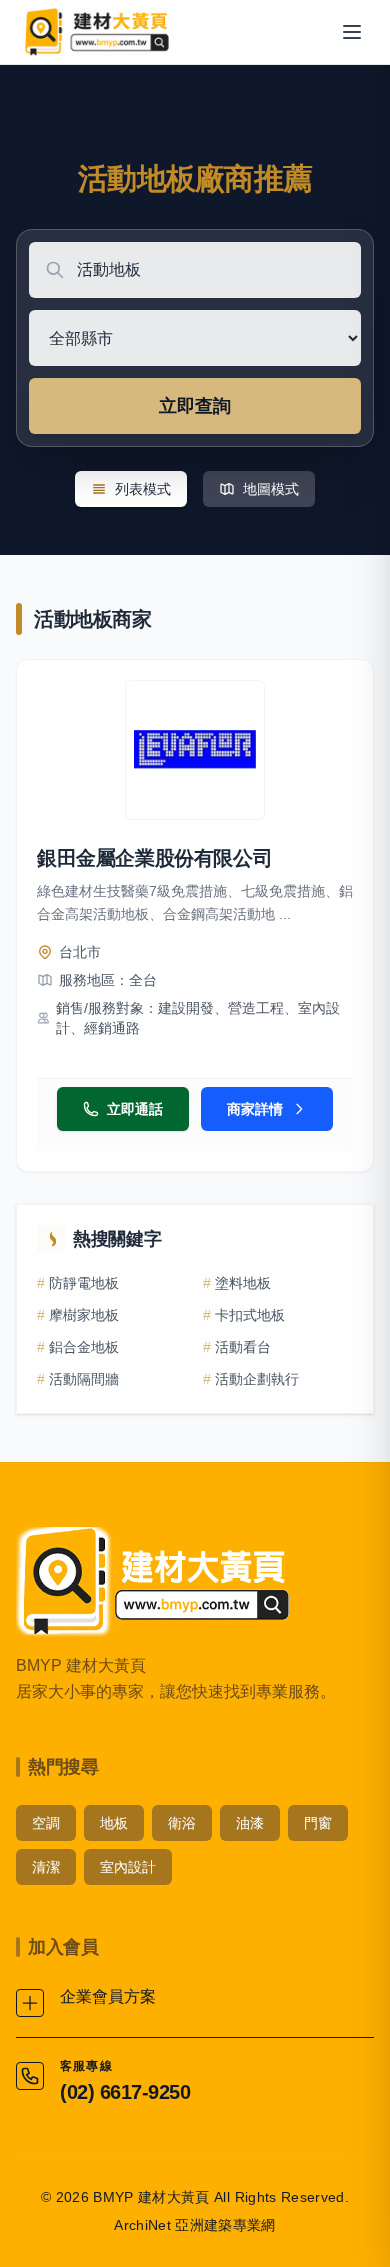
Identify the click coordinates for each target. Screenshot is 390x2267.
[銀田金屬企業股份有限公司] (195, 750)
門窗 (318, 1823)
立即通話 (135, 1109)
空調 (46, 1823)
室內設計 (128, 1867)
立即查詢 (195, 406)
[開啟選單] (352, 32)
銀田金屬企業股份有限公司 (154, 858)
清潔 (46, 1867)
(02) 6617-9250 (125, 2092)
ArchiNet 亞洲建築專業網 (195, 2225)
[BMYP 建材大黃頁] (95, 32)
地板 (114, 1823)
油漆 (250, 1823)
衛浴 (182, 1823)
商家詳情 (255, 1109)
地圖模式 (271, 489)
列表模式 (143, 489)
